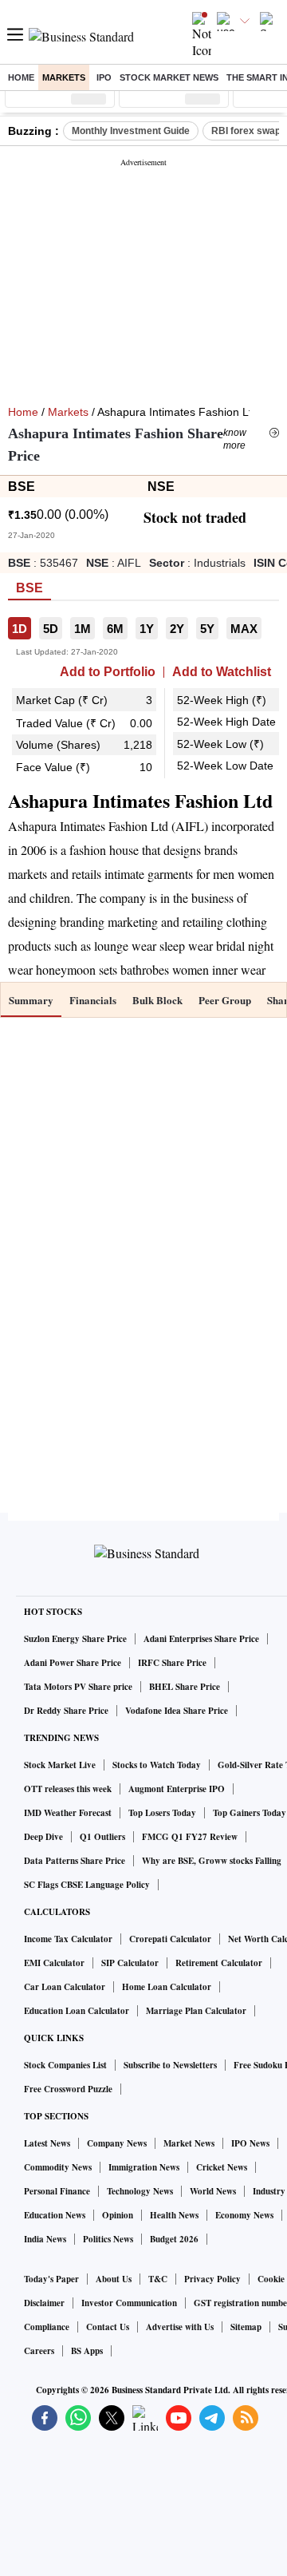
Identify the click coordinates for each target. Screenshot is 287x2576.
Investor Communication (129, 2303)
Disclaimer (44, 2303)
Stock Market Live (60, 1765)
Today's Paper (51, 2279)
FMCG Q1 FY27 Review (190, 1837)
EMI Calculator (54, 1963)
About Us (114, 2279)
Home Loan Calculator (167, 1987)
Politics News (108, 2239)
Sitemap (246, 2327)
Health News (174, 2215)
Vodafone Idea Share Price (177, 1711)
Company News (117, 2143)
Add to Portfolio (108, 672)
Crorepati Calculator (170, 1939)
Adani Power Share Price (73, 1663)
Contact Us (108, 2327)
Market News (189, 2143)
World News (213, 2191)
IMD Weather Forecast (68, 1813)
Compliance (47, 2327)
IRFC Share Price (172, 1663)
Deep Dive (43, 1837)
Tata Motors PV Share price (78, 1687)
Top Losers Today (162, 1813)
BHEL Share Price (185, 1687)
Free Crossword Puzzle (68, 2089)
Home (21, 77)
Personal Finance (57, 2191)
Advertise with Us (180, 2327)
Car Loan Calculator (65, 1987)
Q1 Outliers (102, 1837)
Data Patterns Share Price (75, 1861)
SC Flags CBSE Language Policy (87, 1885)
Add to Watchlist (222, 672)
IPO (104, 77)
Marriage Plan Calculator (196, 2011)
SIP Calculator (130, 1963)
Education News (55, 2215)
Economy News (244, 2215)
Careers (39, 2351)
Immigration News (144, 2167)
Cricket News (222, 2167)
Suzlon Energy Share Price (75, 1639)
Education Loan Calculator (77, 2011)
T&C (158, 2279)
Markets (64, 77)
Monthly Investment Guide (131, 131)
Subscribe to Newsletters (170, 2065)
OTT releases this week (68, 1789)
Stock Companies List (65, 2065)
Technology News (140, 2191)
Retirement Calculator (219, 1963)
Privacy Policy (212, 2279)
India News (45, 2239)
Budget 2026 (174, 2239)
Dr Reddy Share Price (66, 1711)
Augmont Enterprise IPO (177, 1789)
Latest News (47, 2143)
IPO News (250, 2143)
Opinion (118, 2215)
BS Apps (87, 2351)
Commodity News (58, 2167)
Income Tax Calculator (68, 1939)
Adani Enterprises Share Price (201, 1639)
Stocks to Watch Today (157, 1765)
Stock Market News (169, 77)
